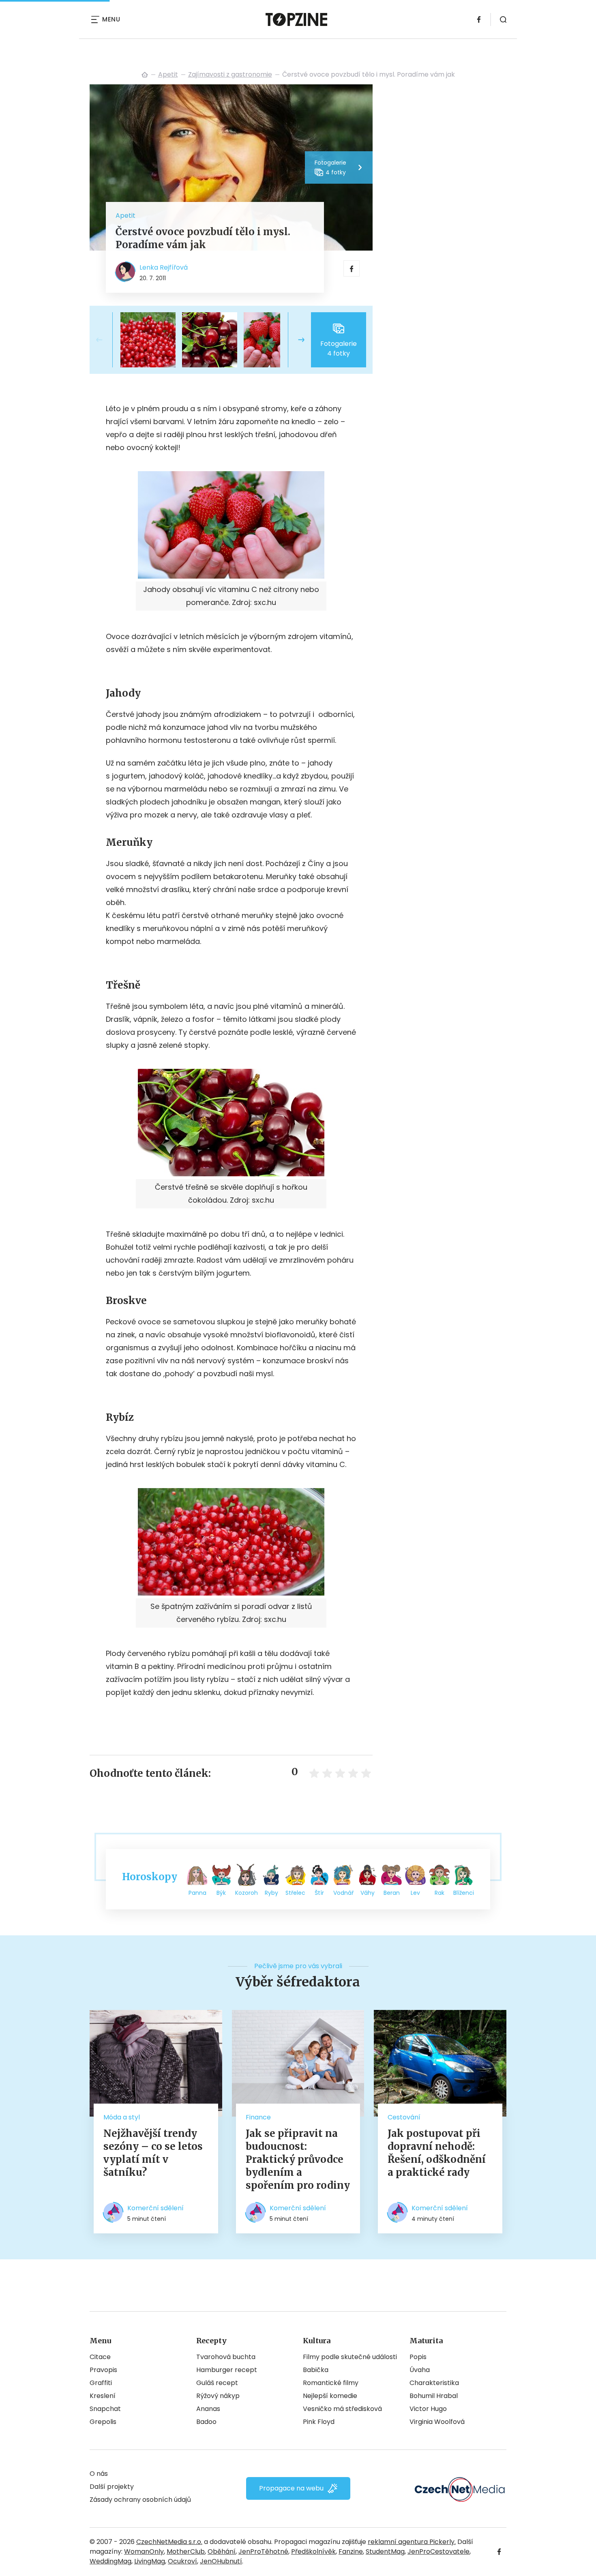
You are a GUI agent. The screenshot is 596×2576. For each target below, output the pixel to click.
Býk (221, 1893)
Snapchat (105, 2409)
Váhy (368, 1893)
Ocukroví (182, 2561)
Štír (319, 1893)
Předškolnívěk (313, 2551)
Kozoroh (247, 1893)
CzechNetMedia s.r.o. (169, 2542)
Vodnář (343, 1893)
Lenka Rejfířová (164, 267)
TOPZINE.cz (145, 75)
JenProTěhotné (263, 2551)
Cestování (404, 2117)
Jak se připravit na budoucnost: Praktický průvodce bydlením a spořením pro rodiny (298, 2159)
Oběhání (222, 2551)
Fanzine (351, 2551)
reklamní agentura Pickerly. (412, 2542)
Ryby (271, 1893)
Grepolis (103, 2422)
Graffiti (101, 2383)
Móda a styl (122, 2117)
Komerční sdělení (155, 2208)
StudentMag (385, 2551)
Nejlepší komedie (330, 2396)
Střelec (295, 1893)
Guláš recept (217, 2383)
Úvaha (420, 2370)
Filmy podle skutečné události (350, 2357)
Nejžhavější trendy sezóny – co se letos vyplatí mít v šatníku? (153, 2153)
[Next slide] (295, 340)
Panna (197, 1893)
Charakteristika (434, 2383)
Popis (418, 2357)
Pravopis (103, 2370)
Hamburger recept (227, 2370)
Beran (392, 1893)
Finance (258, 2117)
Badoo (206, 2422)
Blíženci (464, 1893)
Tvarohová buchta (226, 2357)
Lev (415, 1893)
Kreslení (103, 2396)
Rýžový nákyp (218, 2396)
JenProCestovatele (438, 2551)
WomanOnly (144, 2551)
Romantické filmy (331, 2383)
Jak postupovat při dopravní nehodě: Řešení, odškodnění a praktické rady (437, 2153)
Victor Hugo (428, 2409)
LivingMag (150, 2561)
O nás (99, 2474)
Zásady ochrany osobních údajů (140, 2500)
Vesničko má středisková (342, 2409)
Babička (316, 2370)
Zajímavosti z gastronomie (230, 74)
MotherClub (186, 2551)
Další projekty (112, 2487)
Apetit (168, 74)
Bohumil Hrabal (434, 2396)
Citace (100, 2357)
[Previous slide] (106, 340)
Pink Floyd (319, 2422)
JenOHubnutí (221, 2561)
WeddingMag (110, 2561)
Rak (439, 1893)
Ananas (208, 2409)
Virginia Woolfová (437, 2422)
